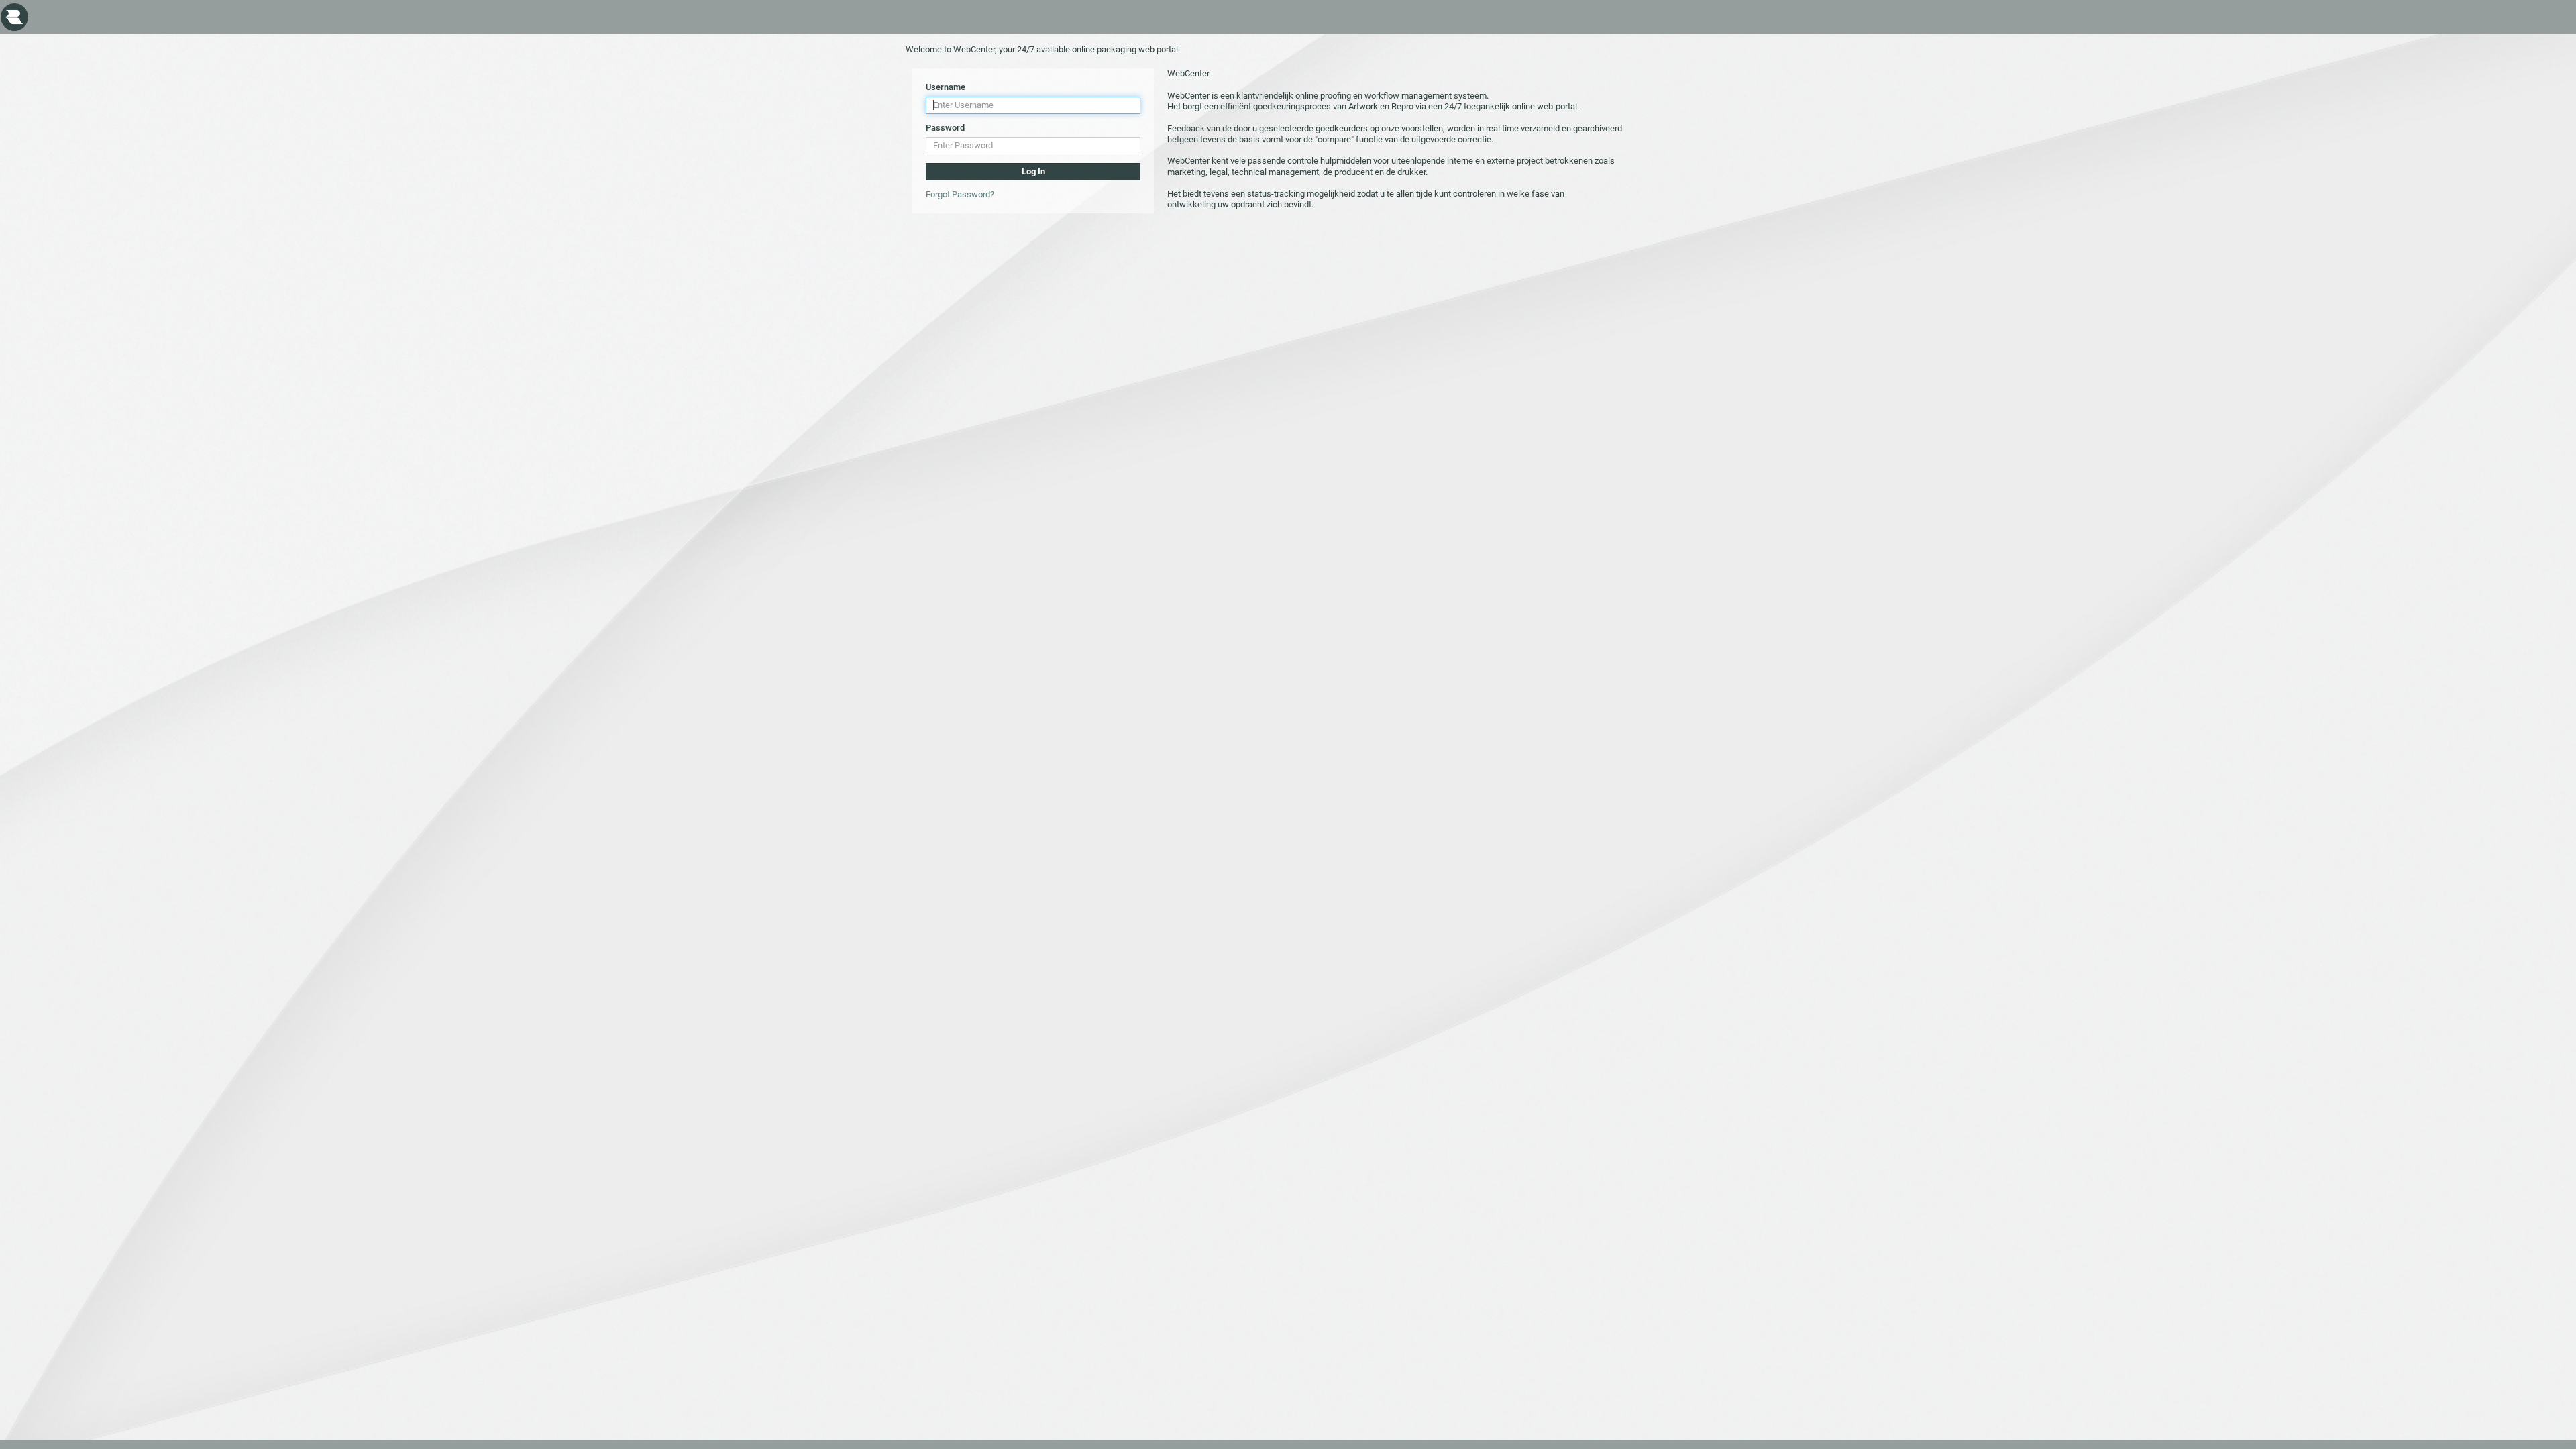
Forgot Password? (960, 194)
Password (945, 128)
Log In (1033, 171)
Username (946, 87)
